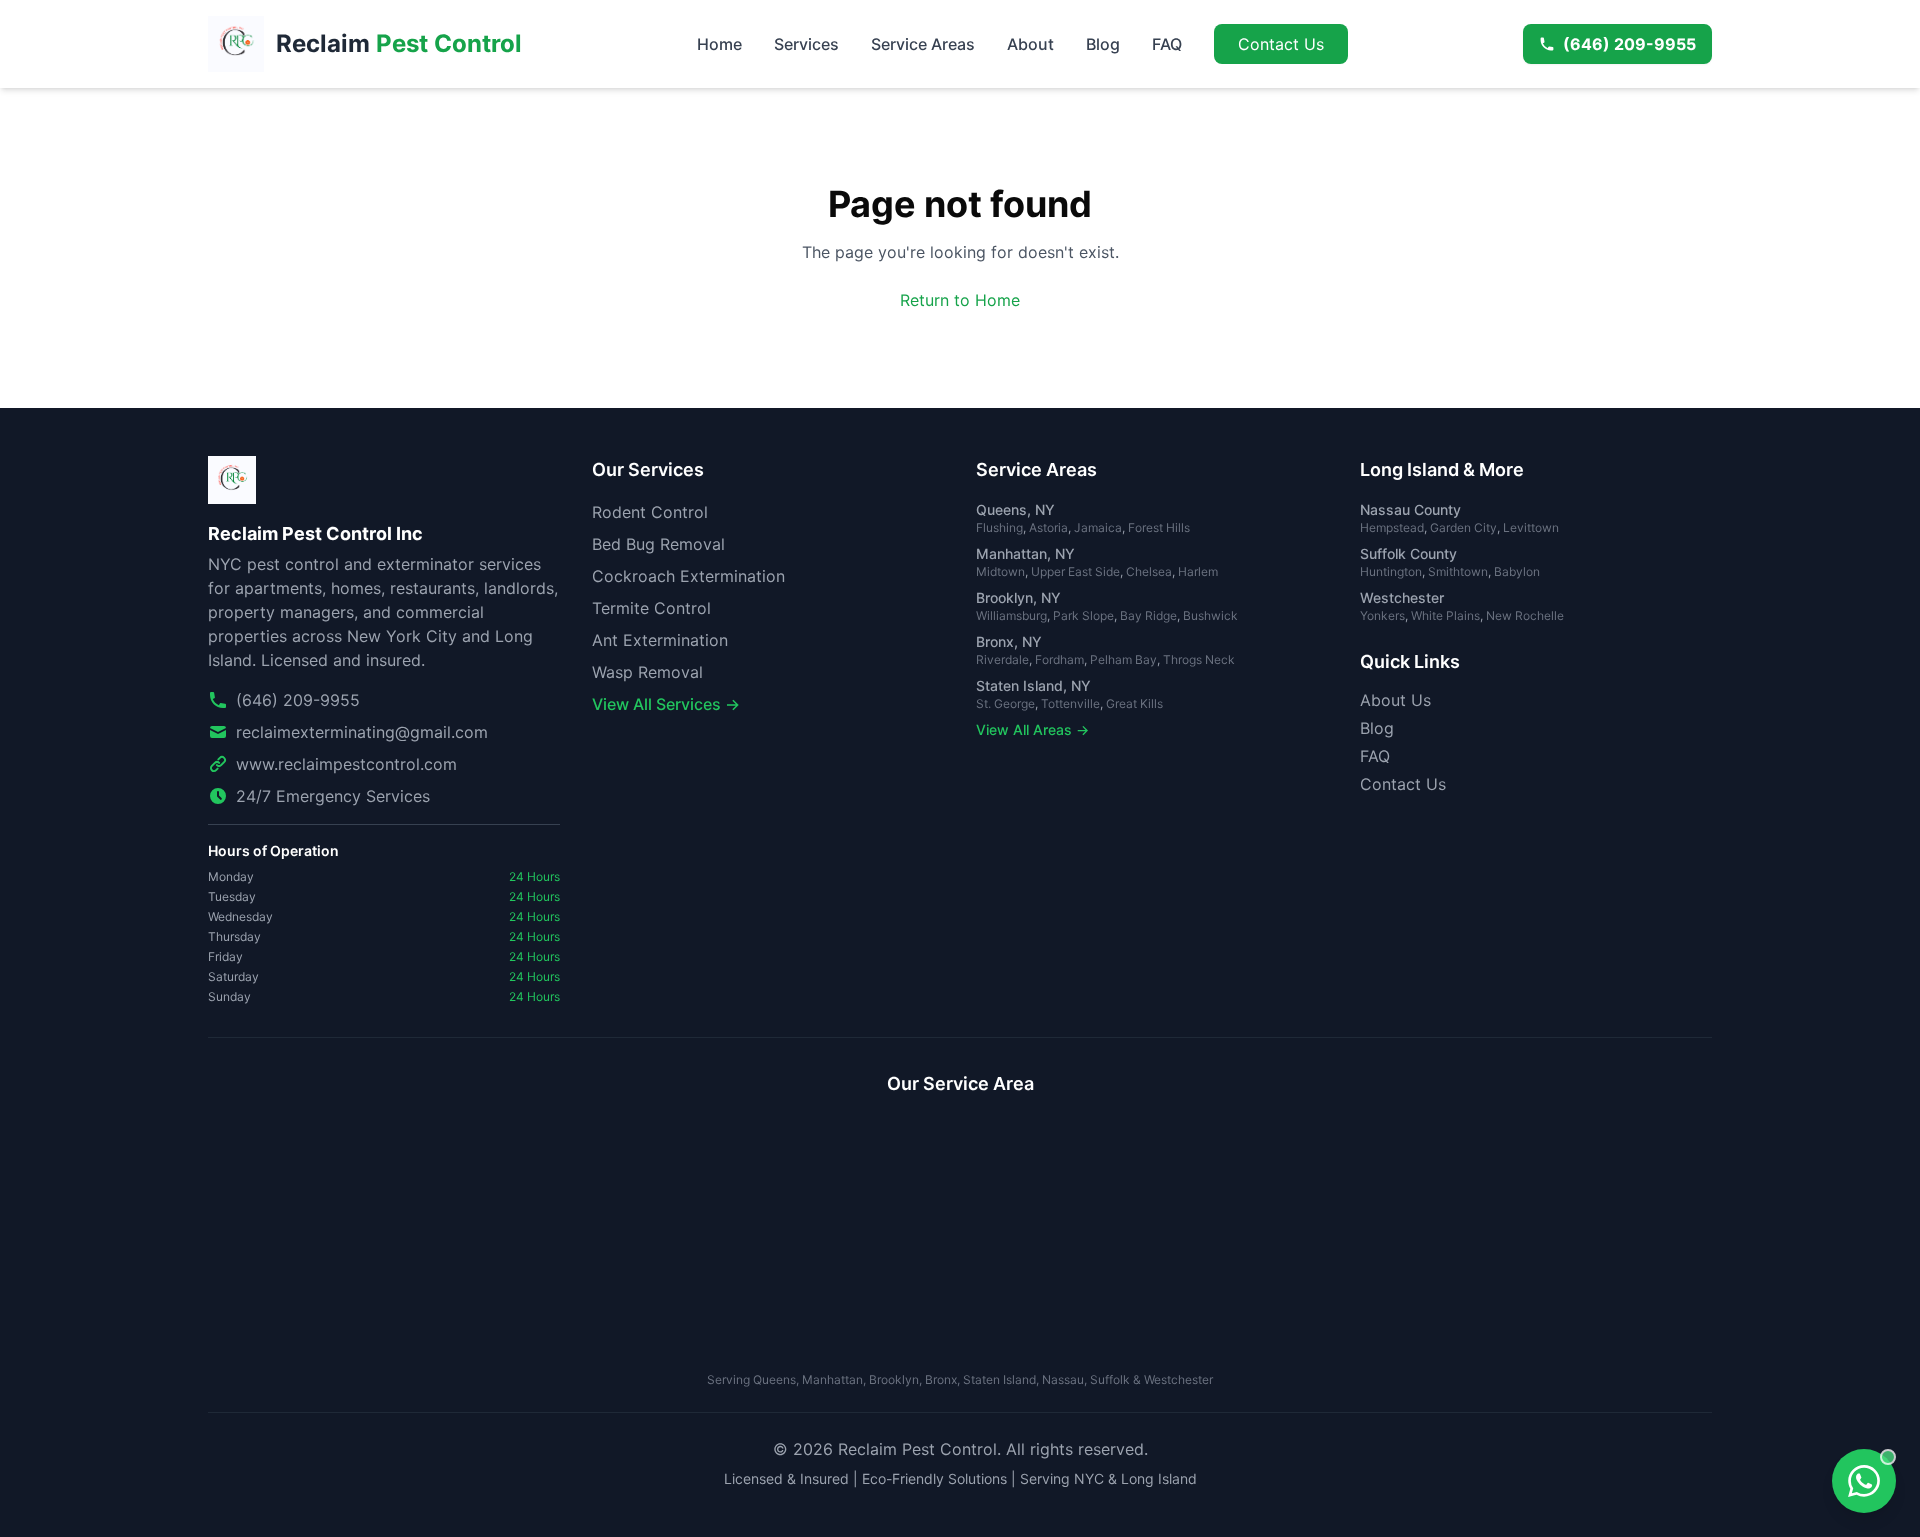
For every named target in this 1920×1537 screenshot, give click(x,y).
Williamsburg (1011, 615)
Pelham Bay (1123, 659)
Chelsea (1149, 571)
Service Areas (923, 44)
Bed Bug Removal (658, 544)
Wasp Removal (647, 672)
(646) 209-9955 (1629, 44)
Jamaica (1098, 527)
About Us (1395, 700)
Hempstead (1392, 527)
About (1030, 44)
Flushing (999, 527)
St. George (1005, 703)
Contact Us (1281, 44)
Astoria (1048, 527)
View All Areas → (1032, 729)
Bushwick (1210, 615)
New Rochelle (1525, 615)
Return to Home (960, 300)
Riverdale (1002, 659)
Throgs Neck (1199, 659)
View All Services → (666, 704)
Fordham (1059, 659)
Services (806, 44)
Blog (1103, 44)
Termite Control (651, 608)
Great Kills (1134, 703)
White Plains (1445, 615)
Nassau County (1410, 509)
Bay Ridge (1148, 615)
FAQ (1167, 44)
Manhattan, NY (1025, 553)
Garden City (1463, 527)
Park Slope (1083, 615)
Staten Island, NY (1033, 685)
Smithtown (1458, 571)
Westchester (1402, 597)
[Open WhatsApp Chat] (1864, 1481)
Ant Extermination (660, 640)
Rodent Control (650, 512)
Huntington (1391, 571)
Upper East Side (1075, 571)
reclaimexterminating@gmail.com (362, 732)
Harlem (1198, 571)
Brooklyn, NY (1018, 597)
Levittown (1531, 527)
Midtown (1000, 571)
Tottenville (1070, 703)
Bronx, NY (1009, 641)
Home (719, 44)
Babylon (1517, 571)
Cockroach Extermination (688, 576)
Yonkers (1382, 615)
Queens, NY (1015, 509)
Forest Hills (1159, 527)
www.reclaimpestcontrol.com (346, 764)
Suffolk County (1408, 553)
